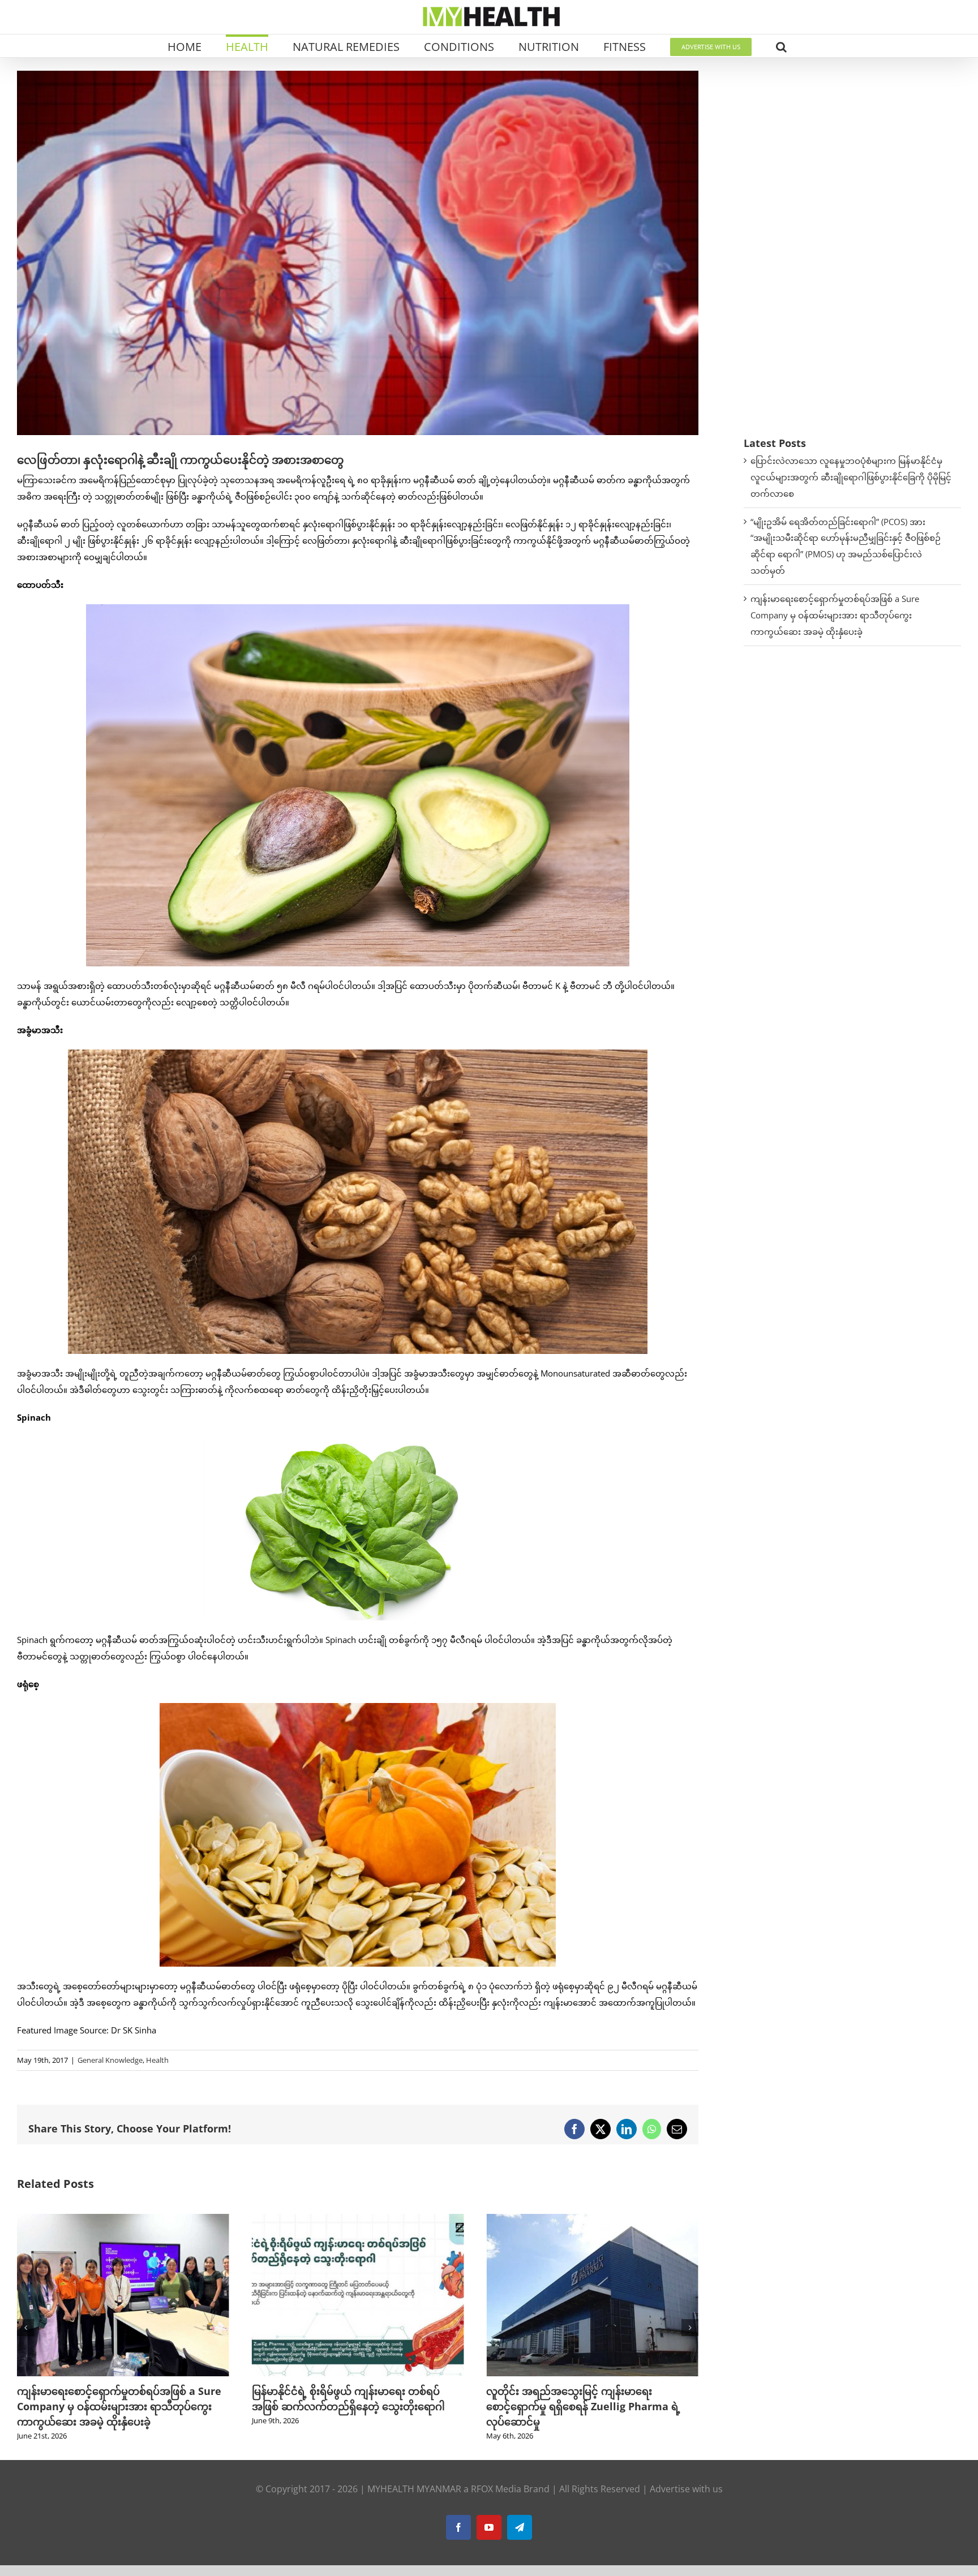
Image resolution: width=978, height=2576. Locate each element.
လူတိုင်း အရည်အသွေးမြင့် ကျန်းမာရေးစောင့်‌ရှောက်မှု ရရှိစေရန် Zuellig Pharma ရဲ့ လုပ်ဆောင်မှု (349, 2406)
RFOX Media (496, 2489)
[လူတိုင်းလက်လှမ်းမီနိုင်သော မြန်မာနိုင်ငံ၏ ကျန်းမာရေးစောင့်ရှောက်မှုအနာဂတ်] (592, 2220)
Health (157, 2060)
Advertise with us (686, 2489)
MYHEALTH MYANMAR (414, 2489)
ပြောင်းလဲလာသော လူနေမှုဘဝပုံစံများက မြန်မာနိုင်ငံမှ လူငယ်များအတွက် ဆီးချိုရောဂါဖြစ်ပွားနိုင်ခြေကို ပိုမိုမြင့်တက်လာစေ (851, 477)
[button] (781, 46)
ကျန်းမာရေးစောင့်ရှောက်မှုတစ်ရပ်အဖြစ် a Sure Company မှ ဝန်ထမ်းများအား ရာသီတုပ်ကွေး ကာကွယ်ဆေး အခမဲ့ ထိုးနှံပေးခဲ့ (835, 615)
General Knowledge (110, 2060)
